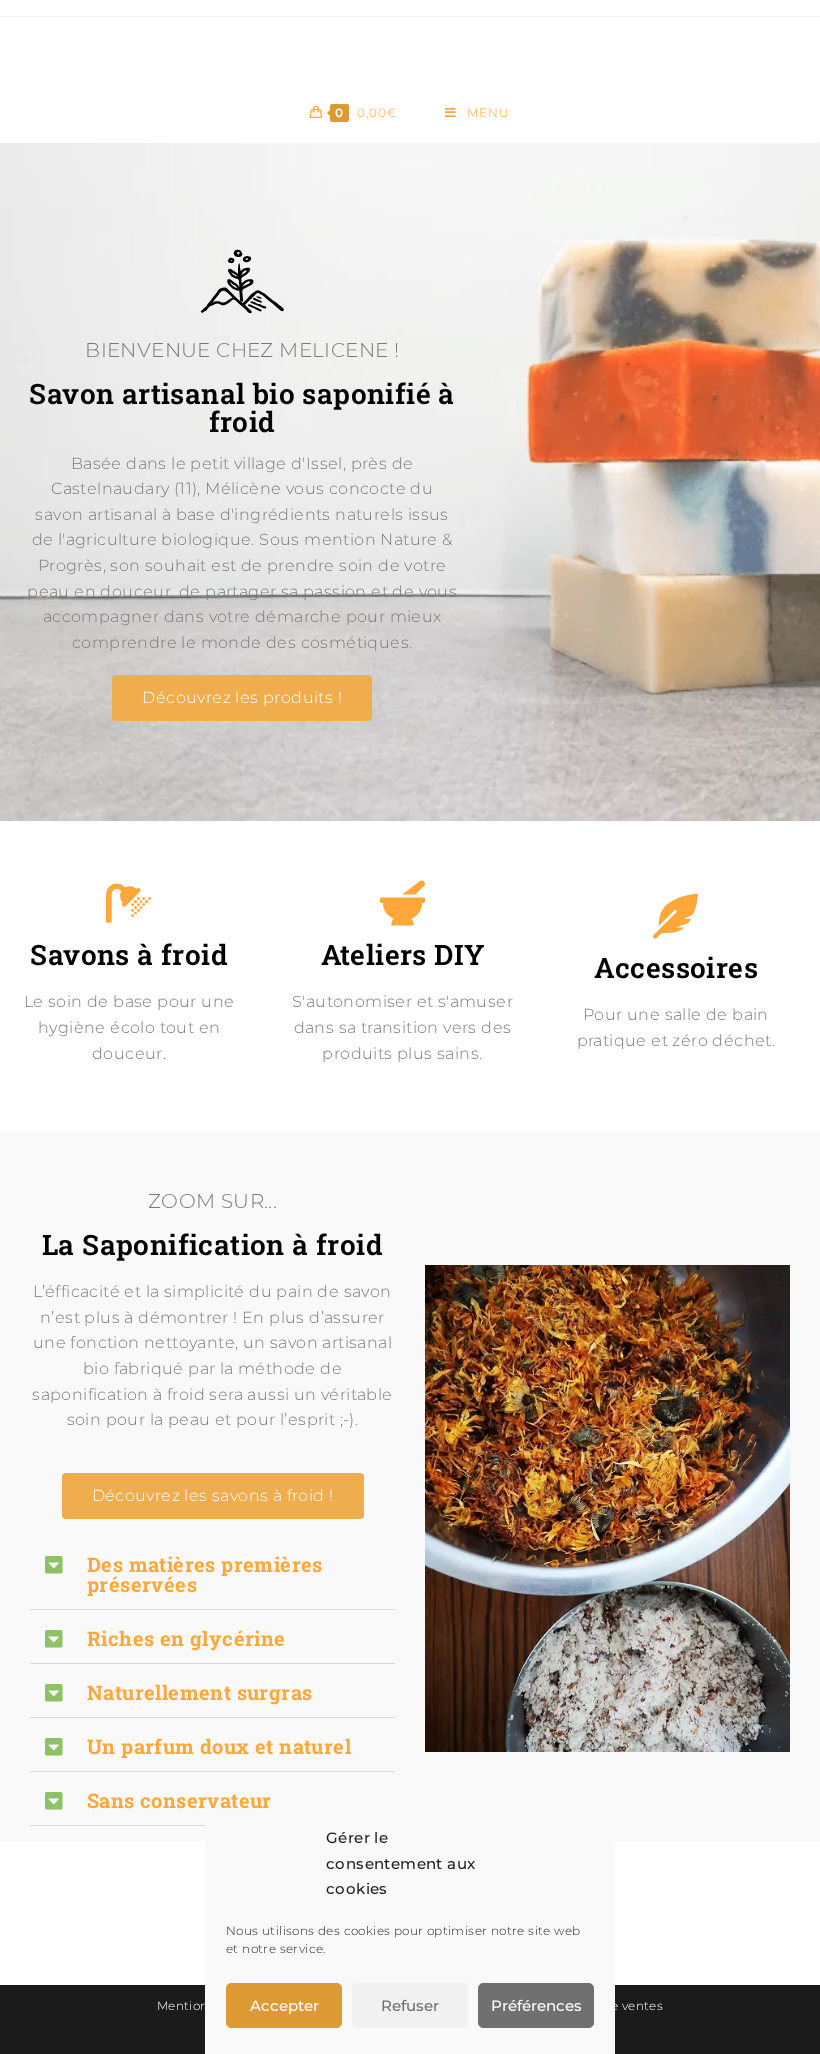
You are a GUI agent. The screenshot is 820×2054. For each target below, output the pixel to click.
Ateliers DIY (403, 954)
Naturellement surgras (199, 1692)
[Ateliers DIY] (402, 903)
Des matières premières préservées (205, 1574)
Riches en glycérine (186, 1638)
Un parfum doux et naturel (219, 1746)
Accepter (284, 2005)
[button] (212, 1574)
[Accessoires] (675, 916)
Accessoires (676, 967)
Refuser (410, 2005)
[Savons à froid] (129, 903)
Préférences (536, 2005)
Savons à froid (129, 954)
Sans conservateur (179, 1800)
